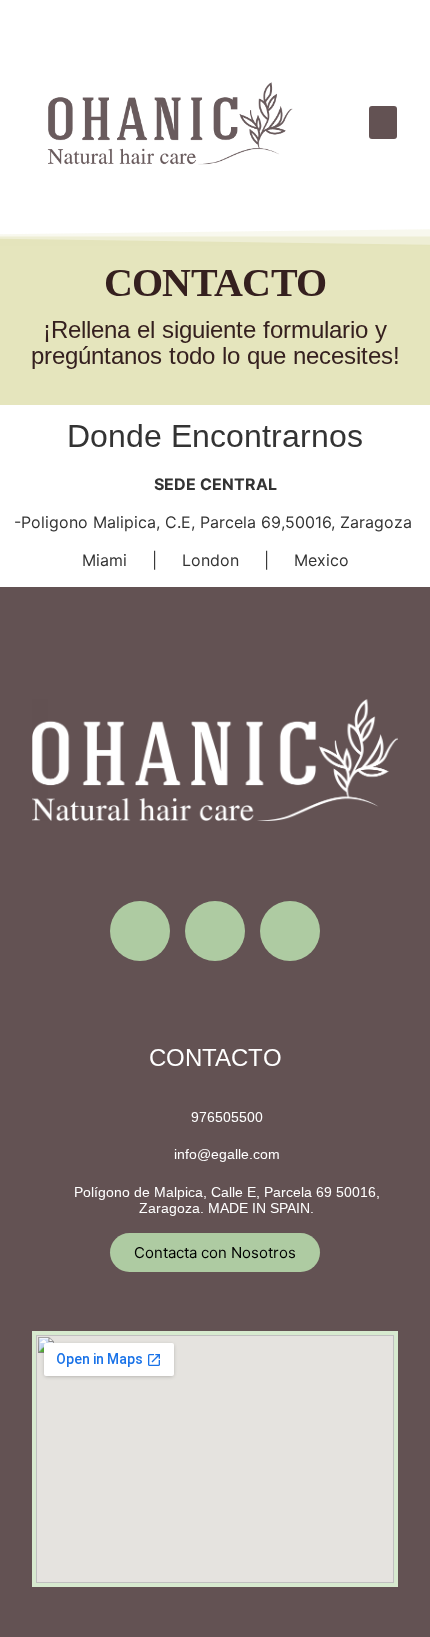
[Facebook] (215, 931)
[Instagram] (140, 931)
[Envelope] (290, 931)
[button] (383, 122)
